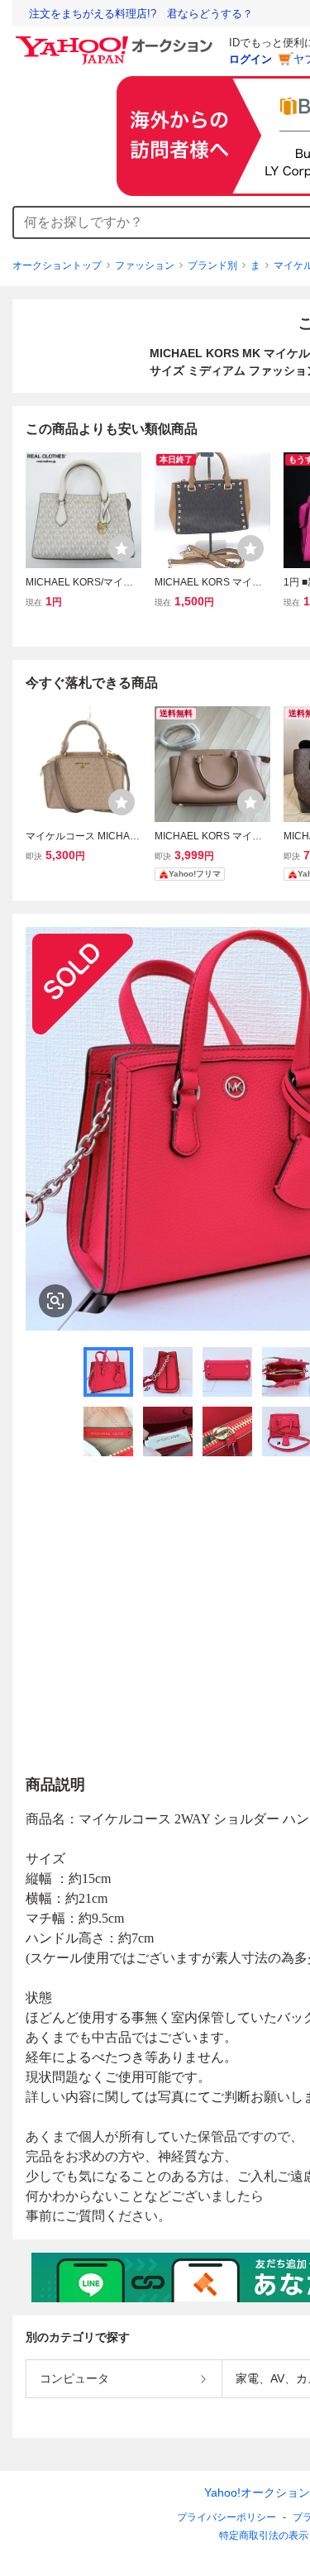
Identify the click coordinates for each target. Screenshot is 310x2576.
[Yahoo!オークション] (117, 41)
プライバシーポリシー (227, 2517)
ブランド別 (212, 265)
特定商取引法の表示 (264, 2535)
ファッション (145, 265)
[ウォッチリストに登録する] (122, 548)
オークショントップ (57, 265)
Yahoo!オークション (257, 2492)
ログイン (250, 59)
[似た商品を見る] (55, 1301)
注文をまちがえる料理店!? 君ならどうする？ (141, 14)
